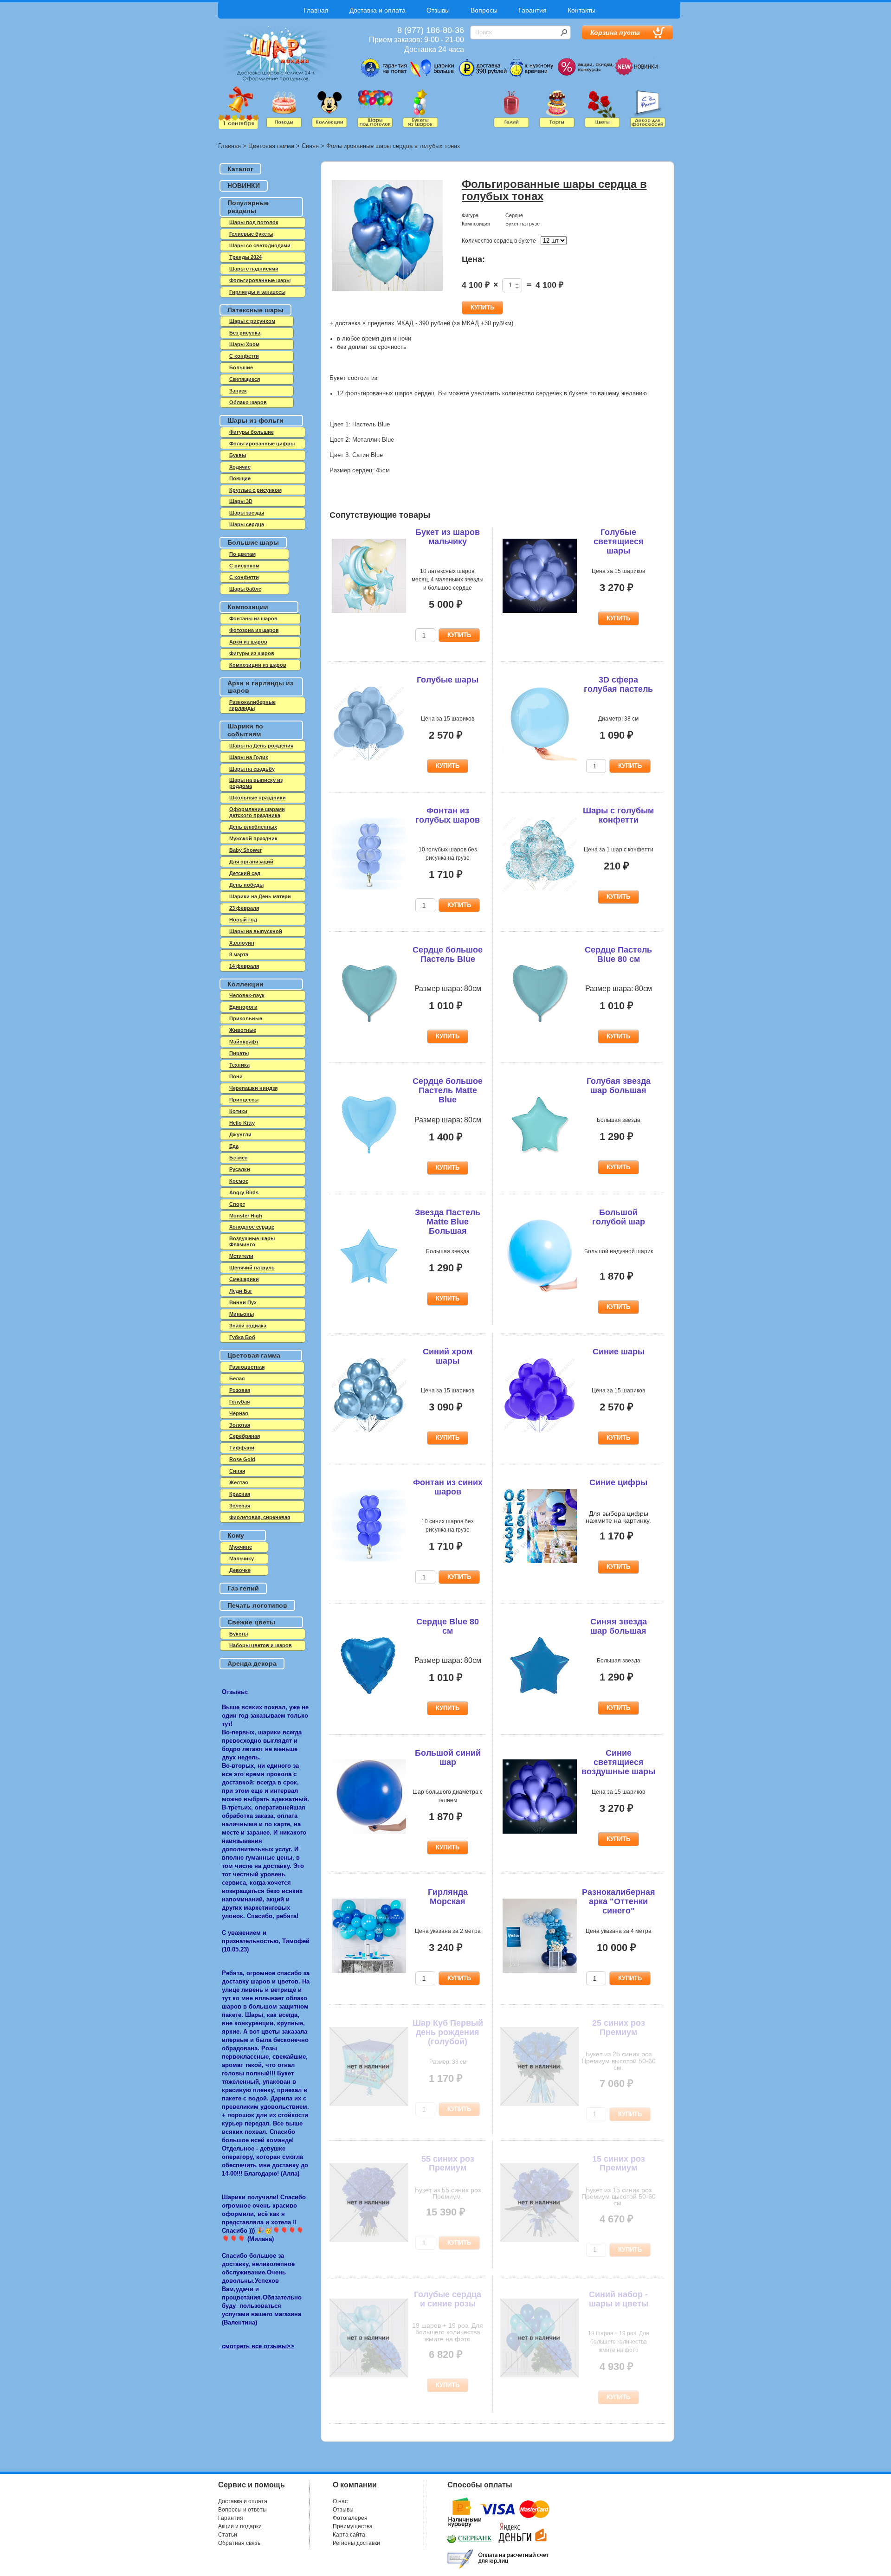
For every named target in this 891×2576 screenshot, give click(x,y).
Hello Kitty (242, 1123)
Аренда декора (252, 1663)
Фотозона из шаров (254, 630)
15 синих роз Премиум (619, 2164)
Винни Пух (243, 1302)
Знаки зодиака (248, 1326)
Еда (234, 1146)
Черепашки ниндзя (253, 1088)
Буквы (238, 455)
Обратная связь (239, 2543)
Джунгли (240, 1134)
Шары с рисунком (252, 321)
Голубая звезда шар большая (619, 1086)
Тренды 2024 (245, 257)
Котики (238, 1111)
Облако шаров (248, 402)
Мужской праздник (253, 838)
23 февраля (244, 908)
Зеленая (240, 1506)
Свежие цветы (251, 1622)
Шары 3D (241, 501)
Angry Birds (244, 1192)
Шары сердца (247, 524)
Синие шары (619, 1352)
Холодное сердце (252, 1227)
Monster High (246, 1216)
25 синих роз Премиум (619, 2028)
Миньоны (242, 1314)
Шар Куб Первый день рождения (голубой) (448, 2032)
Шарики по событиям (245, 730)
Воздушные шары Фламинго (252, 1241)
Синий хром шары (448, 1356)
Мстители (241, 1256)
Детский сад (245, 873)
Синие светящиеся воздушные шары (618, 1762)
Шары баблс (245, 589)
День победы (246, 885)
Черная (239, 1413)
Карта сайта (349, 2535)
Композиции (248, 607)
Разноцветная (247, 1367)
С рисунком (244, 566)
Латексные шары (255, 310)
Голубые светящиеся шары (619, 541)
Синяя (310, 146)
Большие (241, 367)
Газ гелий (243, 1588)
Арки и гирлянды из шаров (260, 687)
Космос (239, 1181)
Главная (316, 10)
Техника (239, 1065)
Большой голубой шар (619, 1217)
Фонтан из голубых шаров (448, 815)
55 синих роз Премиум (448, 2164)
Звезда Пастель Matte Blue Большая (448, 1222)
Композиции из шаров (258, 665)
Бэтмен (239, 1158)
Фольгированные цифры (262, 444)
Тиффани (242, 1448)
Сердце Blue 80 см (448, 1626)
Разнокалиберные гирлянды (252, 705)
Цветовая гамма (271, 146)
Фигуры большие (252, 432)
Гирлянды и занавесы (257, 292)
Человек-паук (247, 995)
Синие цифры (618, 1482)
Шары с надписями (254, 269)
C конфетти (244, 356)
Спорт (237, 1204)
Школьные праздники (258, 798)
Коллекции (245, 984)
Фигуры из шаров (252, 653)
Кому (236, 1535)
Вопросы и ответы (242, 2510)
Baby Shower (245, 850)
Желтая (239, 1482)
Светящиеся (245, 379)
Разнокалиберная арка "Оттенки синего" (619, 1901)
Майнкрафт (244, 1042)
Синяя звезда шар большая (619, 1626)
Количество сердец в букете (499, 241)
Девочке (240, 1570)
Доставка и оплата (378, 10)
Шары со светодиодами (260, 245)
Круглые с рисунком (255, 490)
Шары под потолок (254, 222)
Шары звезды (247, 513)
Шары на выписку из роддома (256, 783)
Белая (237, 1378)
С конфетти (244, 577)
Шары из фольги (255, 420)
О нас (340, 2501)
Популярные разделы (248, 207)
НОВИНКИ (244, 186)
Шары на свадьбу (252, 769)
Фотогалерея (350, 2518)
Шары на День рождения (261, 746)
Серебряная (245, 1436)
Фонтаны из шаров (253, 618)
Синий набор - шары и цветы (619, 2299)
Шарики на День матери (260, 896)
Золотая (240, 1425)
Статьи (228, 2535)
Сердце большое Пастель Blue (448, 954)
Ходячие (240, 467)
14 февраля (244, 966)
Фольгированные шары (260, 280)
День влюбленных (253, 827)
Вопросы (484, 10)
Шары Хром (244, 344)
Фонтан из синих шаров (448, 1487)
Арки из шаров (248, 642)
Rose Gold (242, 1459)
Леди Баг (241, 1291)
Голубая (239, 1402)
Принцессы (244, 1100)
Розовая (240, 1390)
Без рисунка (245, 333)
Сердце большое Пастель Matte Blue (448, 1090)
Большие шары (253, 542)
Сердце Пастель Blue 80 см (618, 954)
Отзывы (438, 10)
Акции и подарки (240, 2526)
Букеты (239, 1634)
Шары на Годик (249, 757)
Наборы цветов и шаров (261, 1645)
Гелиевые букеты (251, 234)
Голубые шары (448, 680)
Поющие (240, 478)
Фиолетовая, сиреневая (260, 1517)
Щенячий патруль (252, 1268)
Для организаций (251, 862)
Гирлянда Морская (448, 1897)
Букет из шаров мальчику (448, 537)
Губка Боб (242, 1337)
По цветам (242, 554)
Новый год (243, 920)
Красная (240, 1494)
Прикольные (246, 1018)
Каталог (240, 169)
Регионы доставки (356, 2543)
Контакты (581, 10)
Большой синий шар (448, 1758)
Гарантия (533, 10)
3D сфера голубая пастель (618, 684)
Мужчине (241, 1547)
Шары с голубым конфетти (618, 815)
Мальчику (242, 1558)
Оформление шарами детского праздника (257, 812)
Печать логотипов (257, 1605)
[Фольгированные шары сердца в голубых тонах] (387, 236)
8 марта (239, 954)
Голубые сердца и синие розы (448, 2299)
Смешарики (244, 1279)
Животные (243, 1030)
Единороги (243, 1007)
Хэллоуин (242, 943)
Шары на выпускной (256, 931)
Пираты (239, 1053)
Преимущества (353, 2526)
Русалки (240, 1169)
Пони (236, 1076)
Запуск (238, 391)
